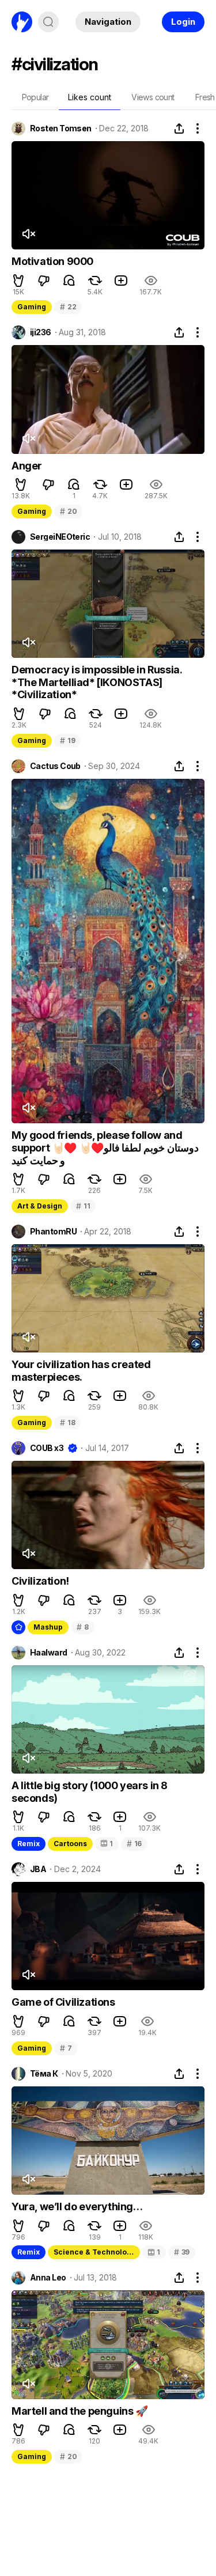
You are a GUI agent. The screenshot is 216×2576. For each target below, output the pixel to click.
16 (134, 1844)
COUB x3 (47, 1448)
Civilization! (40, 1581)
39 (182, 2252)
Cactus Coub (55, 766)
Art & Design (40, 1206)
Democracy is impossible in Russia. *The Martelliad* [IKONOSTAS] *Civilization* (96, 682)
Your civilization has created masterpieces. (81, 1371)
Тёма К (44, 2074)
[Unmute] (28, 234)
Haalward (49, 1653)
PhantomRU (53, 1232)
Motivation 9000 (52, 261)
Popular (35, 97)
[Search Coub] (48, 22)
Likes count (90, 97)
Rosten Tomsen (61, 128)
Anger (27, 466)
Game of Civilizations (63, 2002)
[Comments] (69, 281)
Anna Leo (48, 2278)
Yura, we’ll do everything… (77, 2206)
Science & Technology (94, 2252)
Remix (29, 1844)
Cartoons (70, 1844)
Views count (153, 97)
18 (67, 1423)
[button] (18, 281)
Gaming (32, 307)
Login (183, 22)
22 (68, 307)
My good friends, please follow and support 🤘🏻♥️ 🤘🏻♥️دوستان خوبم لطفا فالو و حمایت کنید (105, 1147)
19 (67, 740)
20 (68, 511)
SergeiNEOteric (60, 537)
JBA (38, 1869)
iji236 (41, 332)
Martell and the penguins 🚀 (80, 2411)
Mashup (48, 1627)
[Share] (179, 128)
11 (83, 1206)
